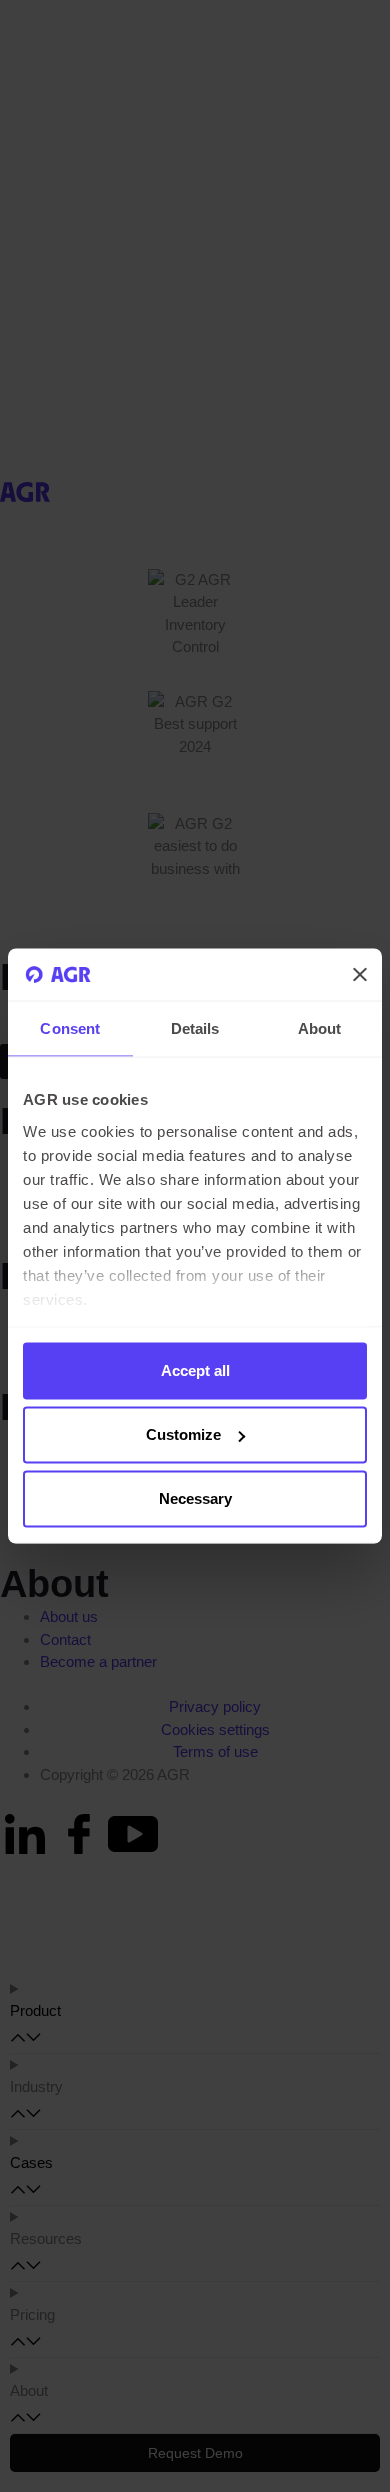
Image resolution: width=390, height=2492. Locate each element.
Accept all (195, 1370)
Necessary (195, 1498)
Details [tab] (195, 1028)
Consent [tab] (70, 1028)
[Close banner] (360, 975)
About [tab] (320, 1028)
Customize (183, 1434)
